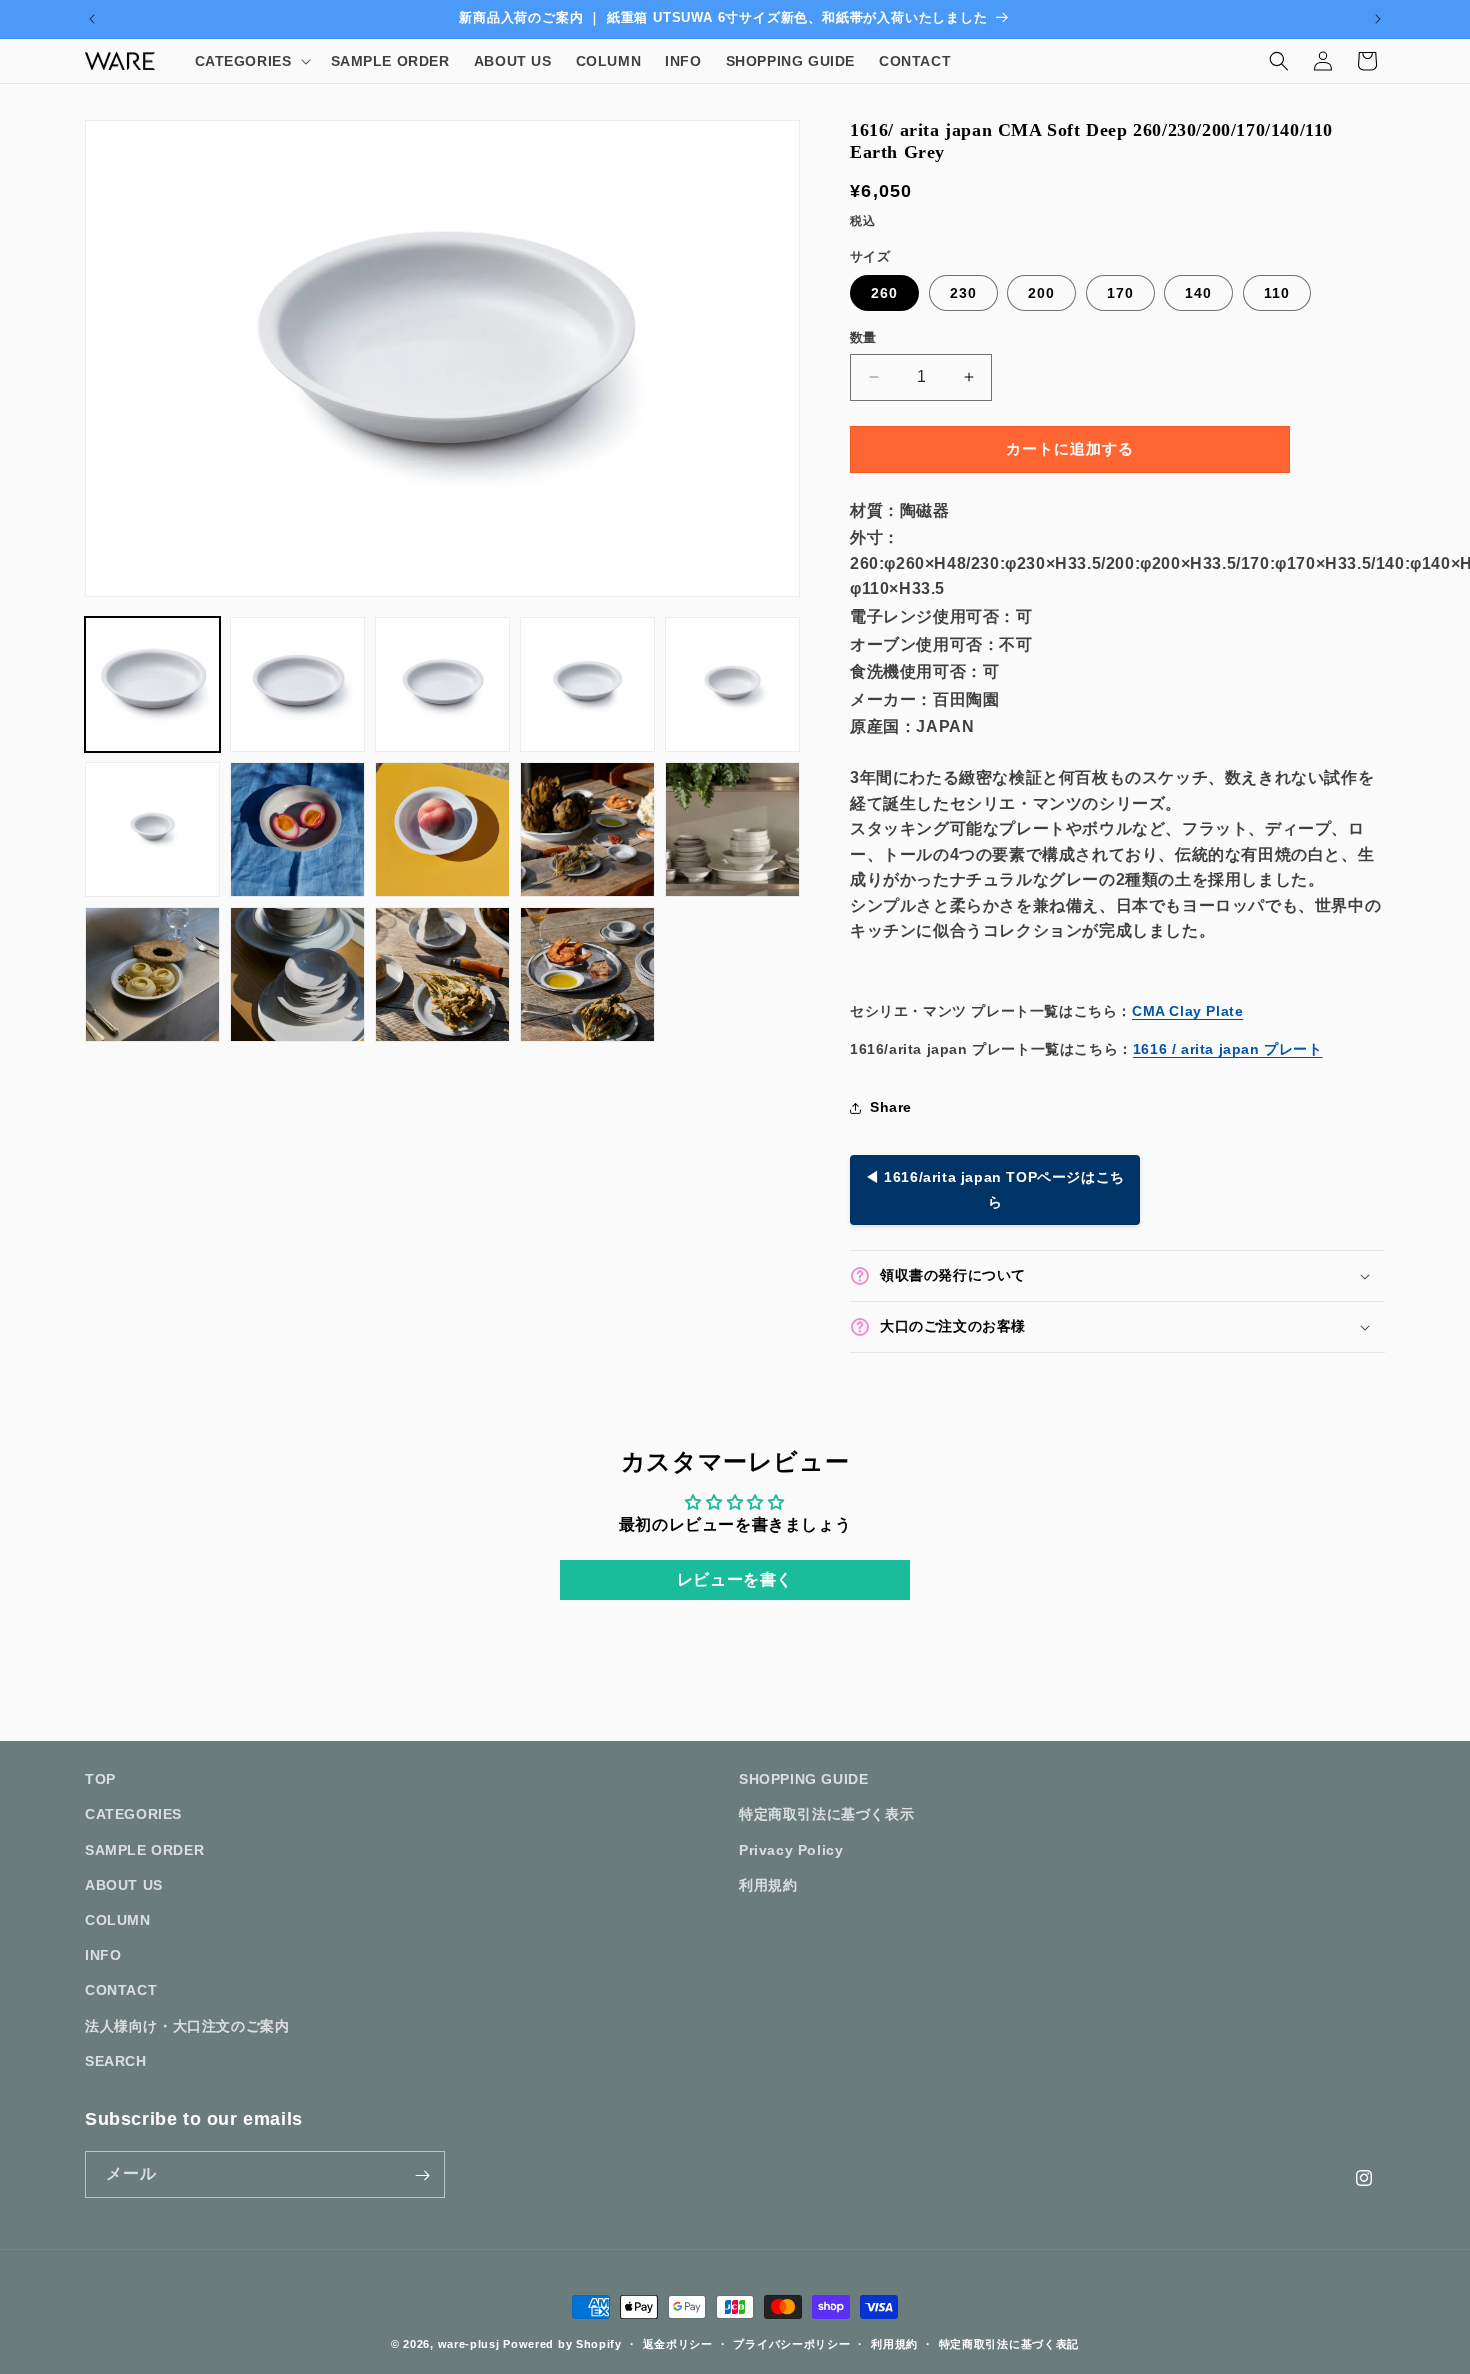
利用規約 (768, 1884)
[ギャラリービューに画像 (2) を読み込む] (297, 684)
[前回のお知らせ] (92, 19)
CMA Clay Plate (1187, 1011)
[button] (251, 61)
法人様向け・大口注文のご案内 (187, 2025)
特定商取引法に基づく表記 (1009, 2343)
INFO (103, 1954)
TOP (100, 1779)
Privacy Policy (791, 1849)
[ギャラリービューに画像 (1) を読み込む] (152, 684)
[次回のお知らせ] (1378, 19)
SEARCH (116, 2060)
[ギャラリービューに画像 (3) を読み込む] (442, 684)
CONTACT (121, 1990)
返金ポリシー (678, 2343)
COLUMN (118, 1919)
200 (1041, 293)
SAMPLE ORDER (144, 1849)
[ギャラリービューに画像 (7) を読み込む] (297, 829)
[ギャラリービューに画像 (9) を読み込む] (587, 829)
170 (1120, 293)
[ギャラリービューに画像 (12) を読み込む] (297, 974)
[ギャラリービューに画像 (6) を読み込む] (152, 829)
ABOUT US (124, 1884)
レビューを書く (735, 1579)
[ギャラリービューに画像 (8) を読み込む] (442, 829)
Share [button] (891, 1107)
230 (963, 293)
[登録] (422, 2175)
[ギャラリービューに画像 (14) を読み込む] (587, 974)
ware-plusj (469, 2344)
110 (1277, 293)
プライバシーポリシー (791, 2343)
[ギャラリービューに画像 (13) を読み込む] (442, 974)
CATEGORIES (133, 1814)
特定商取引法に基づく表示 (826, 1814)
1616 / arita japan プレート (1228, 1049)
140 (1198, 293)
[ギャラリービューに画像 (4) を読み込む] (587, 684)
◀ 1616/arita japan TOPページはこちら (995, 1189)
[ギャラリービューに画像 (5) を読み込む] (732, 684)
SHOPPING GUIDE (803, 1779)
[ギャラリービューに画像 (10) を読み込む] (732, 829)
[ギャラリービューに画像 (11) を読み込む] (152, 974)
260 (884, 293)
